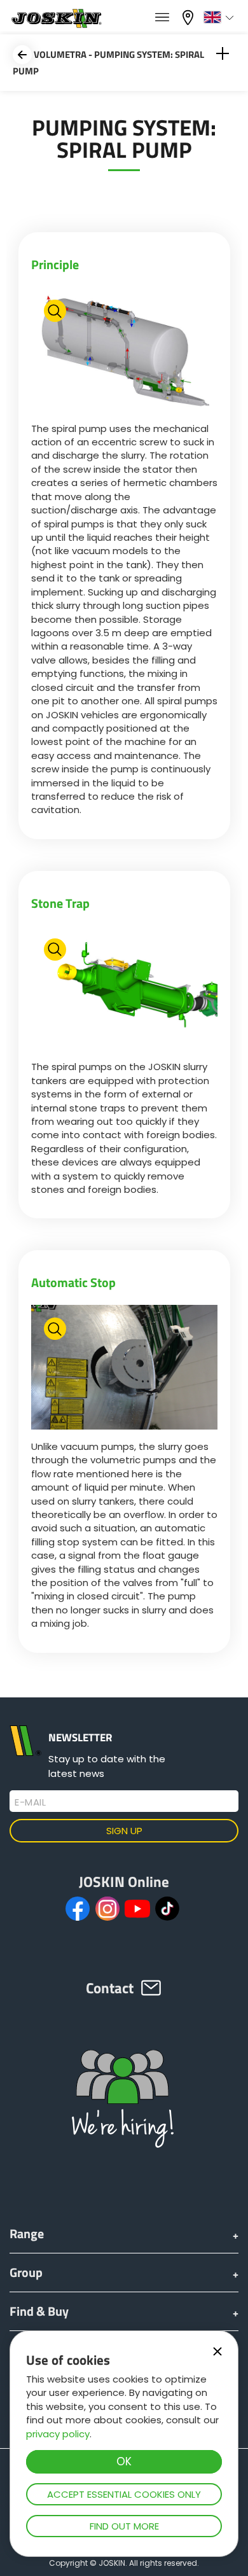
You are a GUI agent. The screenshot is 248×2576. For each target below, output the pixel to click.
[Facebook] (78, 1909)
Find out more (124, 2526)
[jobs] (162, 18)
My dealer (189, 16)
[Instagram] (107, 1909)
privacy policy (58, 2434)
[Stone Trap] (124, 990)
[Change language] (220, 17)
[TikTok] (167, 1909)
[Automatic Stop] (124, 1369)
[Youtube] (137, 1909)
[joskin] (56, 24)
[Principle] (124, 351)
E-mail (30, 1802)
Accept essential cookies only (124, 2494)
